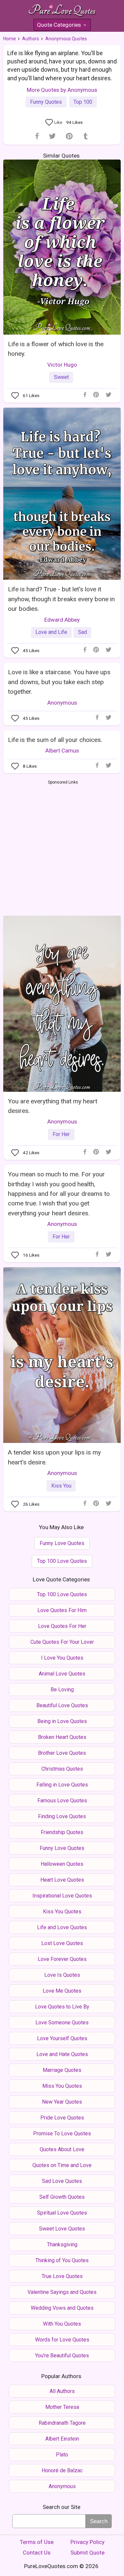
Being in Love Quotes (62, 1721)
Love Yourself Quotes (62, 2038)
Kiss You (61, 1486)
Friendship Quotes (62, 1832)
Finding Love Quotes (62, 1816)
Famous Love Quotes (62, 1801)
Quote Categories (62, 26)
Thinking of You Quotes (62, 2260)
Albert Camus (62, 751)
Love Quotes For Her (62, 1626)
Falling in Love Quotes (62, 1785)
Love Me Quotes (62, 1991)
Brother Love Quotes (62, 1753)
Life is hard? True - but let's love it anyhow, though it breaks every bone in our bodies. (61, 599)
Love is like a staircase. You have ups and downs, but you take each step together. (59, 682)
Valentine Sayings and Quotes (62, 2292)
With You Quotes (62, 2324)
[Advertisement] (62, 847)
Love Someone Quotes (62, 2023)
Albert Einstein (62, 2439)
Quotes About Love (62, 2149)
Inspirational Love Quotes (62, 1896)
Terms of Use (37, 2542)
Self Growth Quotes (62, 2197)
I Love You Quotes (62, 1658)
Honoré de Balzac (62, 2470)
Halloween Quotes (62, 1864)
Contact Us (37, 2553)
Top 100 (83, 102)
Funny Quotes (46, 102)
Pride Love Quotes (62, 2118)
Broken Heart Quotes (62, 1737)
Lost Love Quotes (62, 1943)
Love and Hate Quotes (62, 2054)
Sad (83, 632)
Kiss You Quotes (62, 1912)
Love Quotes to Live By (62, 2007)
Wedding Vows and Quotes (62, 2308)
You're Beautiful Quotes (62, 2355)
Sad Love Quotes (62, 2181)
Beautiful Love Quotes (62, 1705)
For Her (61, 1134)
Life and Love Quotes (62, 1927)
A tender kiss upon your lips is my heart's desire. (54, 1457)
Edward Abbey (62, 620)
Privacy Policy (87, 2542)
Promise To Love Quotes (62, 2134)
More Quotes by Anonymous (62, 90)
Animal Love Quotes (62, 1674)
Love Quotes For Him (62, 1610)
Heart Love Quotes (62, 1880)
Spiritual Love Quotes (62, 2213)
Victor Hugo (62, 365)
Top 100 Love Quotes (62, 1561)
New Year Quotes (62, 2102)
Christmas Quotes (62, 1769)
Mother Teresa (62, 2407)
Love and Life (51, 632)
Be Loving (62, 1690)
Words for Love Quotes (62, 2340)
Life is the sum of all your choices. (55, 740)
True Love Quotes (62, 2276)
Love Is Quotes (62, 1975)
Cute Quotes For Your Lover (62, 1642)
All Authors (62, 2391)
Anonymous (62, 703)
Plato (62, 2455)
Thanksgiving (62, 2245)
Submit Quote (87, 2553)
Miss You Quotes (62, 2086)
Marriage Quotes (62, 2070)
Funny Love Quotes (62, 1543)
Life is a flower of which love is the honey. (56, 349)
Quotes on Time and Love (62, 2165)
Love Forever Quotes (62, 1959)
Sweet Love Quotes (62, 2229)
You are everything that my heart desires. (53, 1106)
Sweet (61, 377)
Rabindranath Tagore (62, 2423)
